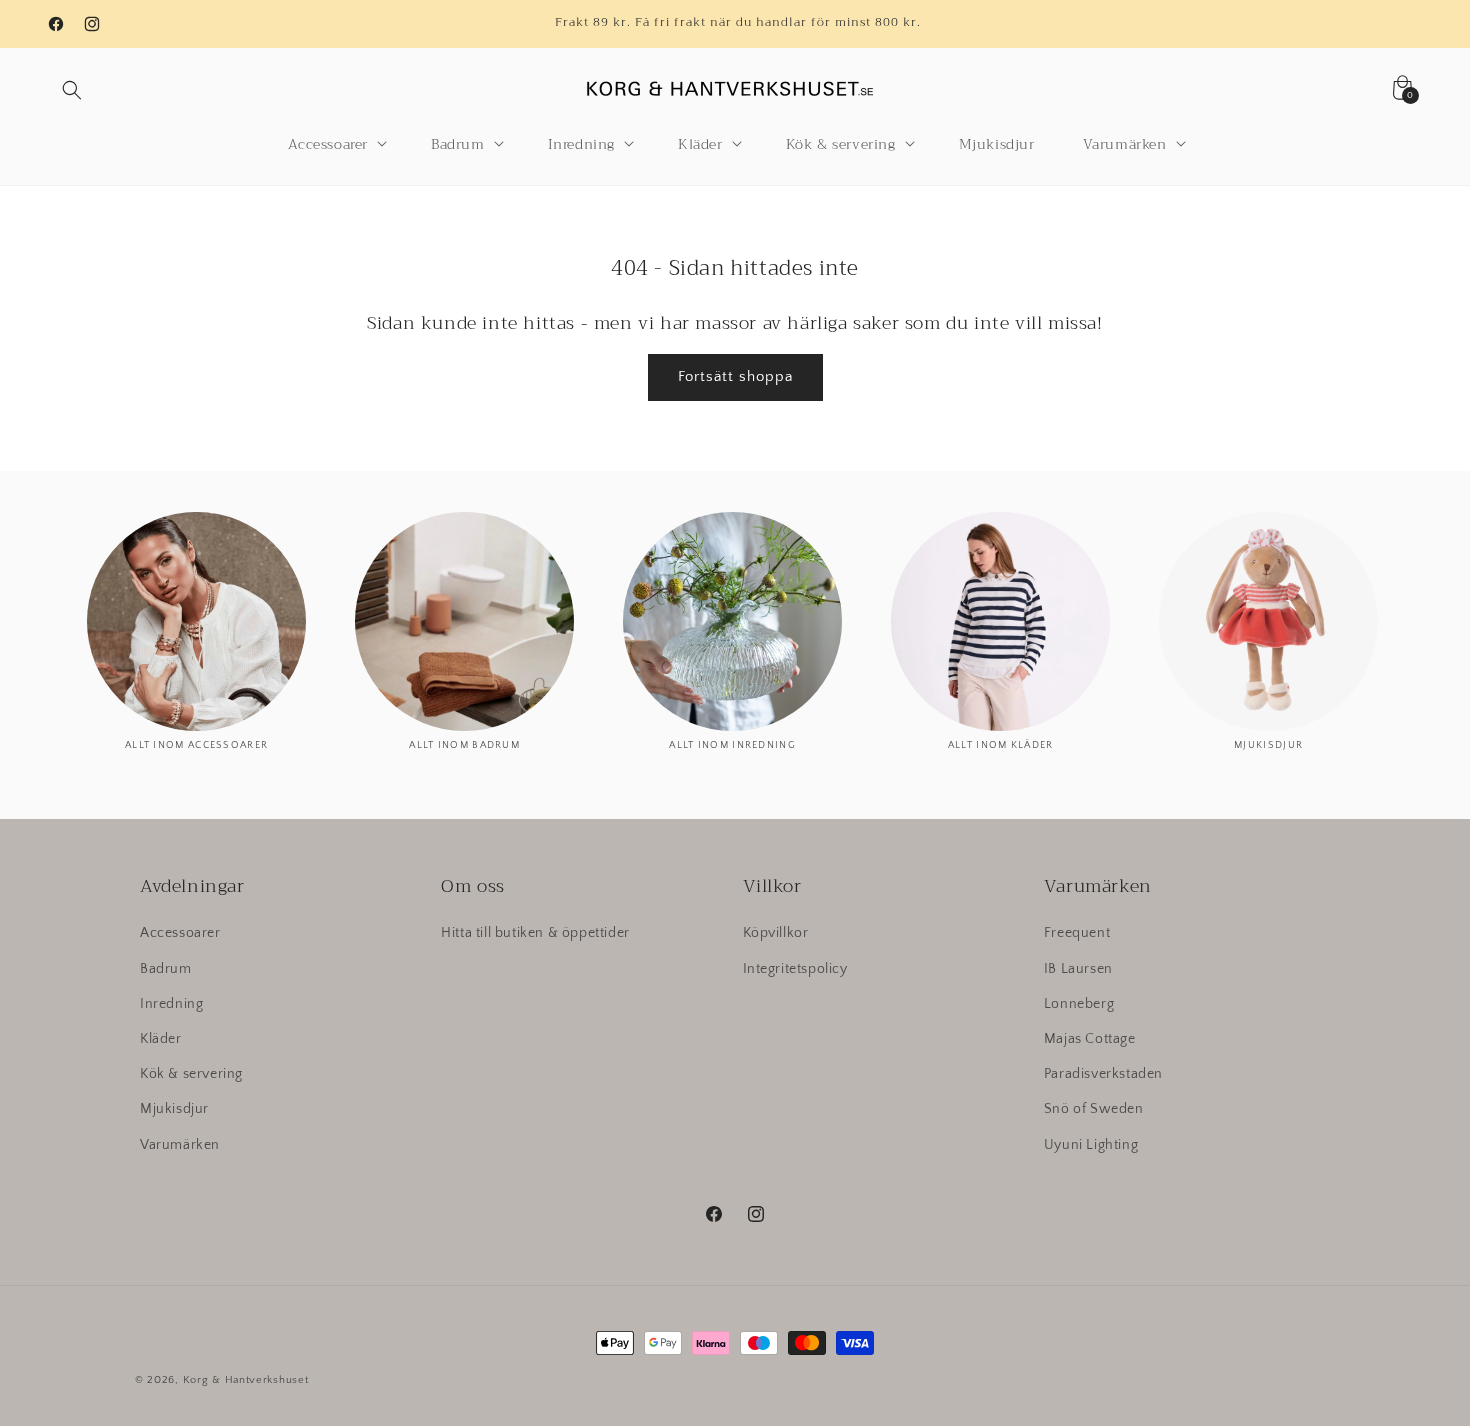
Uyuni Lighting (1091, 1145)
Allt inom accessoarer (196, 745)
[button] (72, 90)
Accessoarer (180, 933)
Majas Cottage (1090, 1039)
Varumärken (180, 1145)
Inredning (171, 1004)
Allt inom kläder (1001, 745)
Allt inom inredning (732, 745)
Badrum (166, 969)
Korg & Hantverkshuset (246, 1380)
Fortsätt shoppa (735, 376)
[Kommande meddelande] (997, 24)
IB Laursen (1078, 969)
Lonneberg (1079, 1004)
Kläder (161, 1039)
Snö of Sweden (1094, 1109)
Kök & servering (191, 1074)
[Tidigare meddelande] (473, 24)
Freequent (1077, 933)
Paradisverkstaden (1103, 1074)
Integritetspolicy (795, 969)
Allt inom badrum (464, 745)
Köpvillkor (776, 933)
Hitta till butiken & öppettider (535, 933)
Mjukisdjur (1268, 745)
